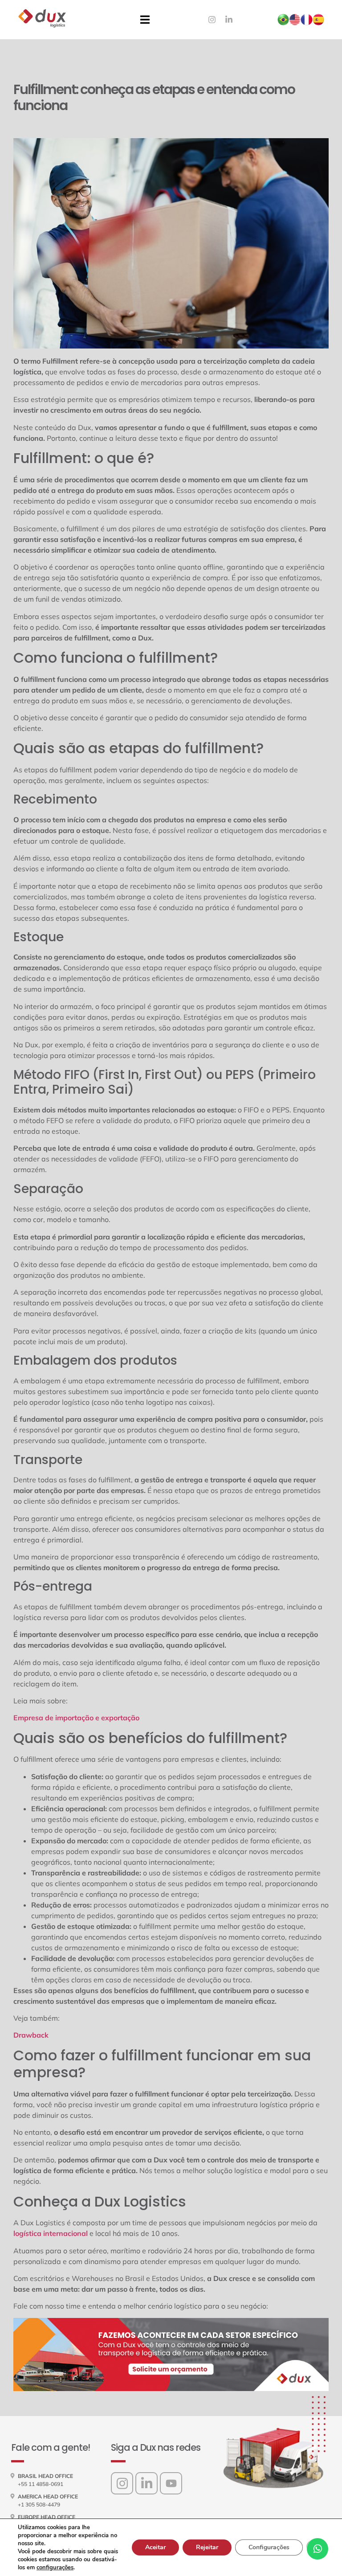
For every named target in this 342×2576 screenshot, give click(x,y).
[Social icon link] (122, 2483)
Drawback (31, 2035)
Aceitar (155, 2547)
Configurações (269, 2547)
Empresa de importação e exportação (77, 1718)
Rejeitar (207, 2547)
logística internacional (51, 2233)
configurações (55, 2568)
